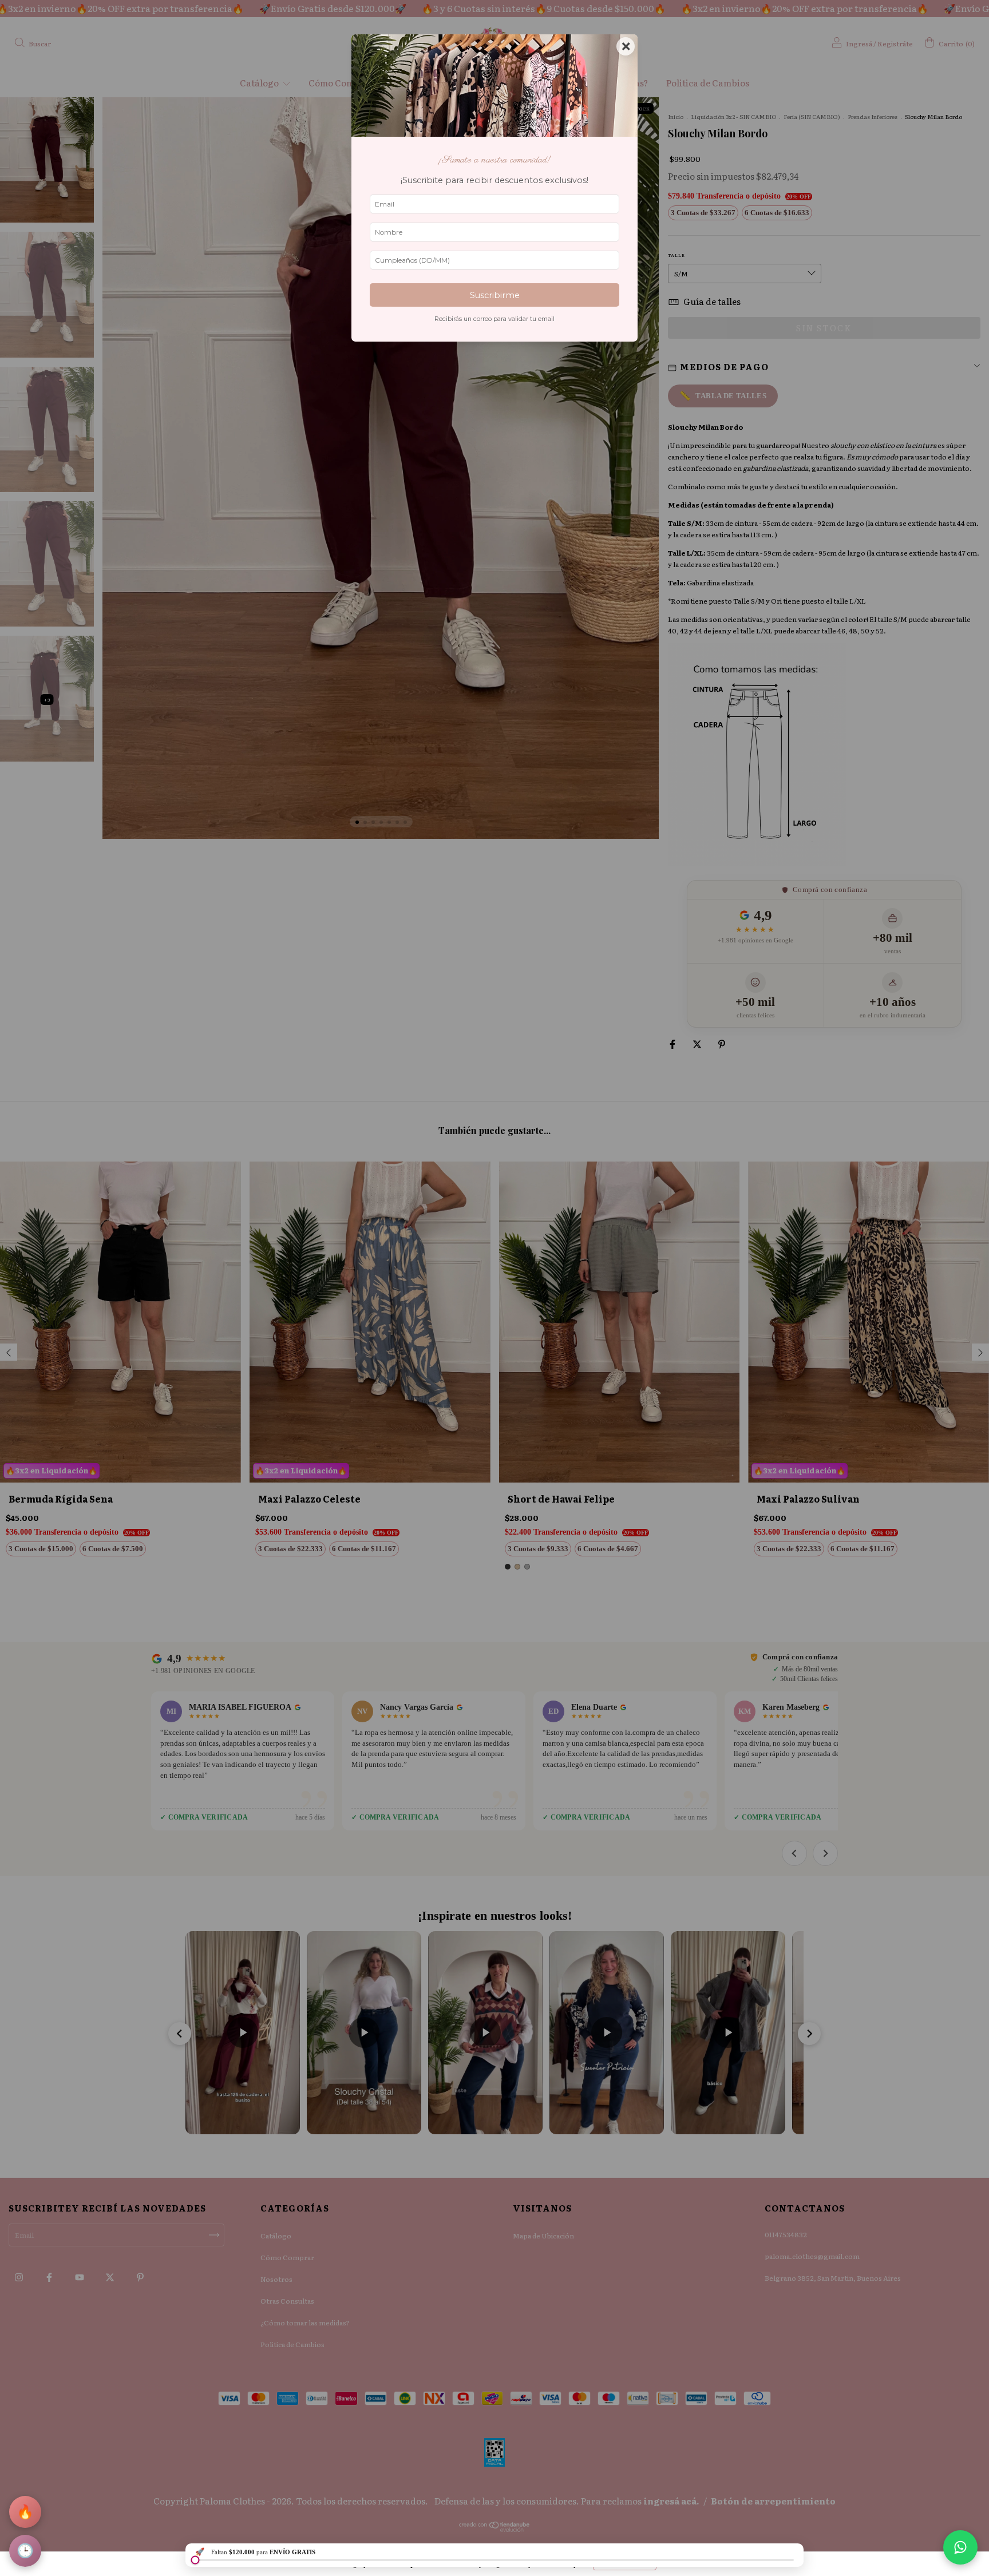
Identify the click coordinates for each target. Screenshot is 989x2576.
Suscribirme (495, 295)
